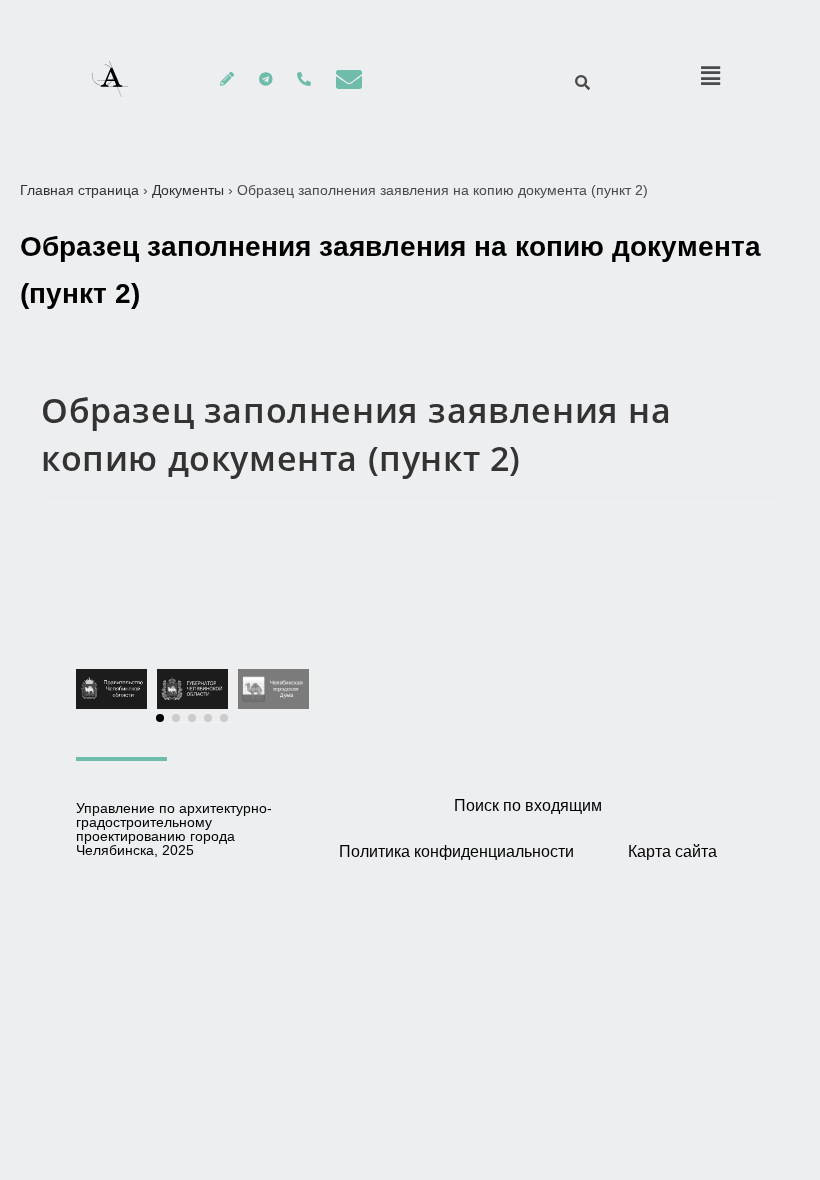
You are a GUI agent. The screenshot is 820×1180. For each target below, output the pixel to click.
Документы (188, 190)
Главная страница (79, 190)
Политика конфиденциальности (456, 851)
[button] (160, 718)
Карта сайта (672, 851)
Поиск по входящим (528, 805)
